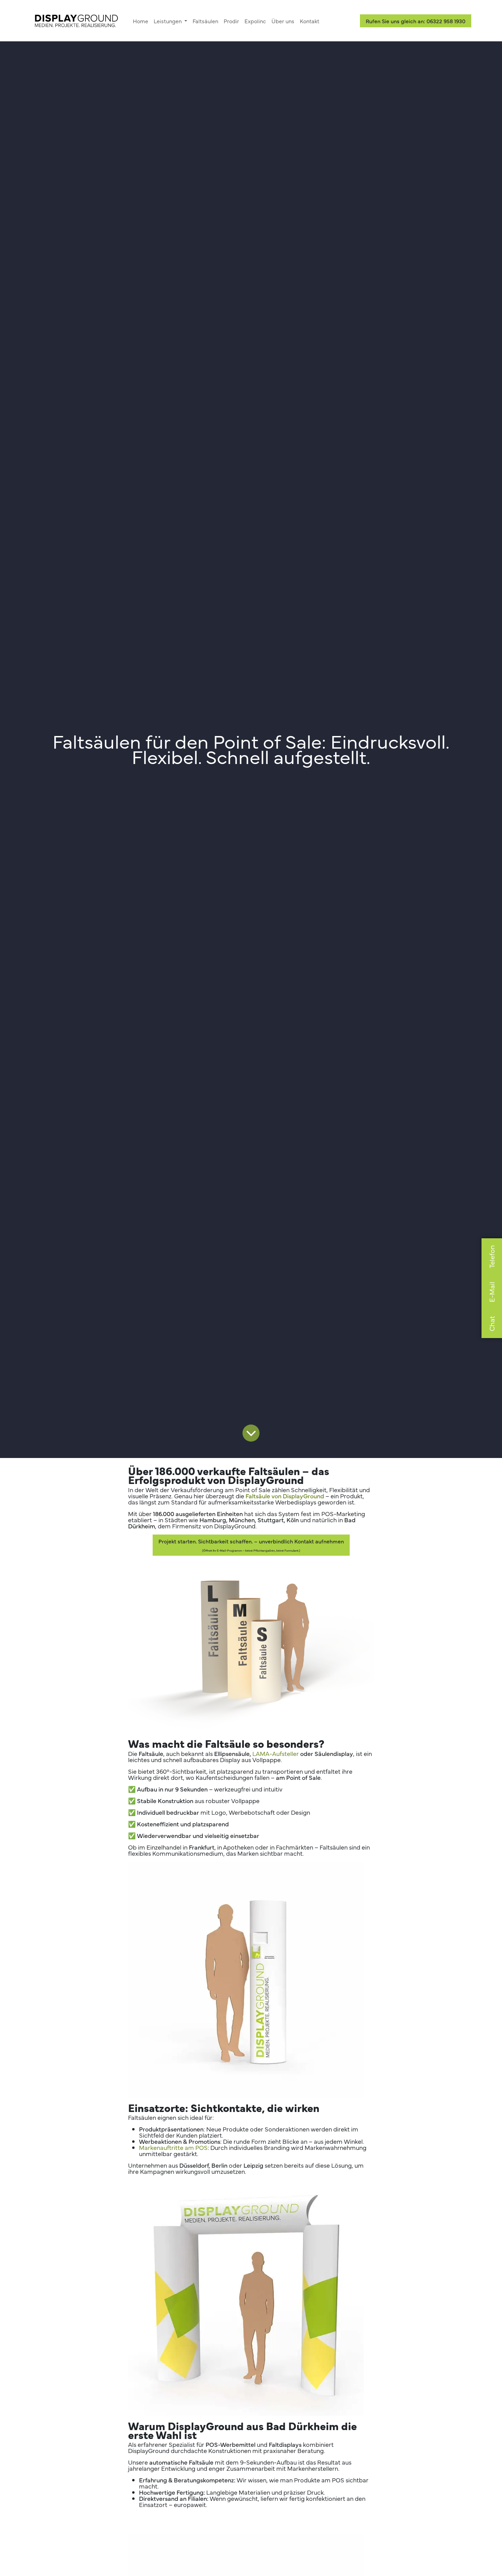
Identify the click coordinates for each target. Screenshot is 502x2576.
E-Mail (492, 1292)
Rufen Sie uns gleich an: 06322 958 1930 (416, 21)
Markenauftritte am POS (173, 2147)
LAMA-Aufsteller (276, 1753)
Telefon (492, 1257)
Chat (492, 1324)
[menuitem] (141, 21)
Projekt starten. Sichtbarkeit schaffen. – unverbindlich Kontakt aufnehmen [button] (251, 1545)
